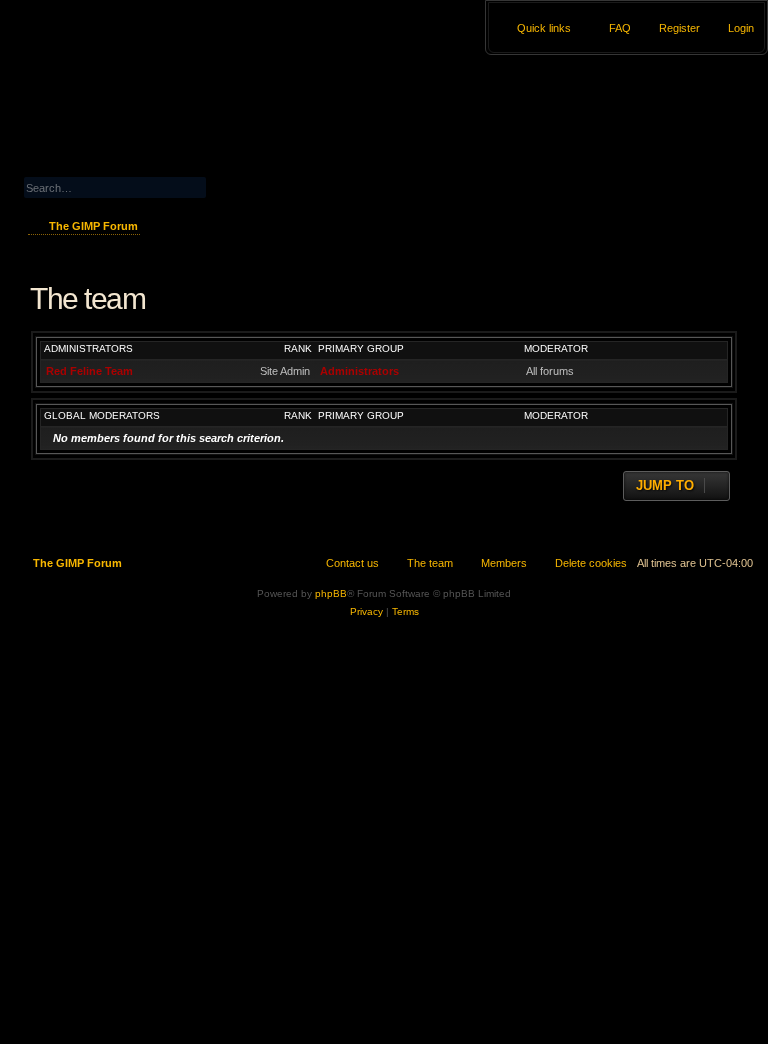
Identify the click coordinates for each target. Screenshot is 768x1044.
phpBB (331, 593)
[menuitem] (732, 28)
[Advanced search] (159, 168)
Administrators (88, 348)
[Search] (246, 185)
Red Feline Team (89, 371)
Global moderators (102, 415)
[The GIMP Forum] (111, 55)
